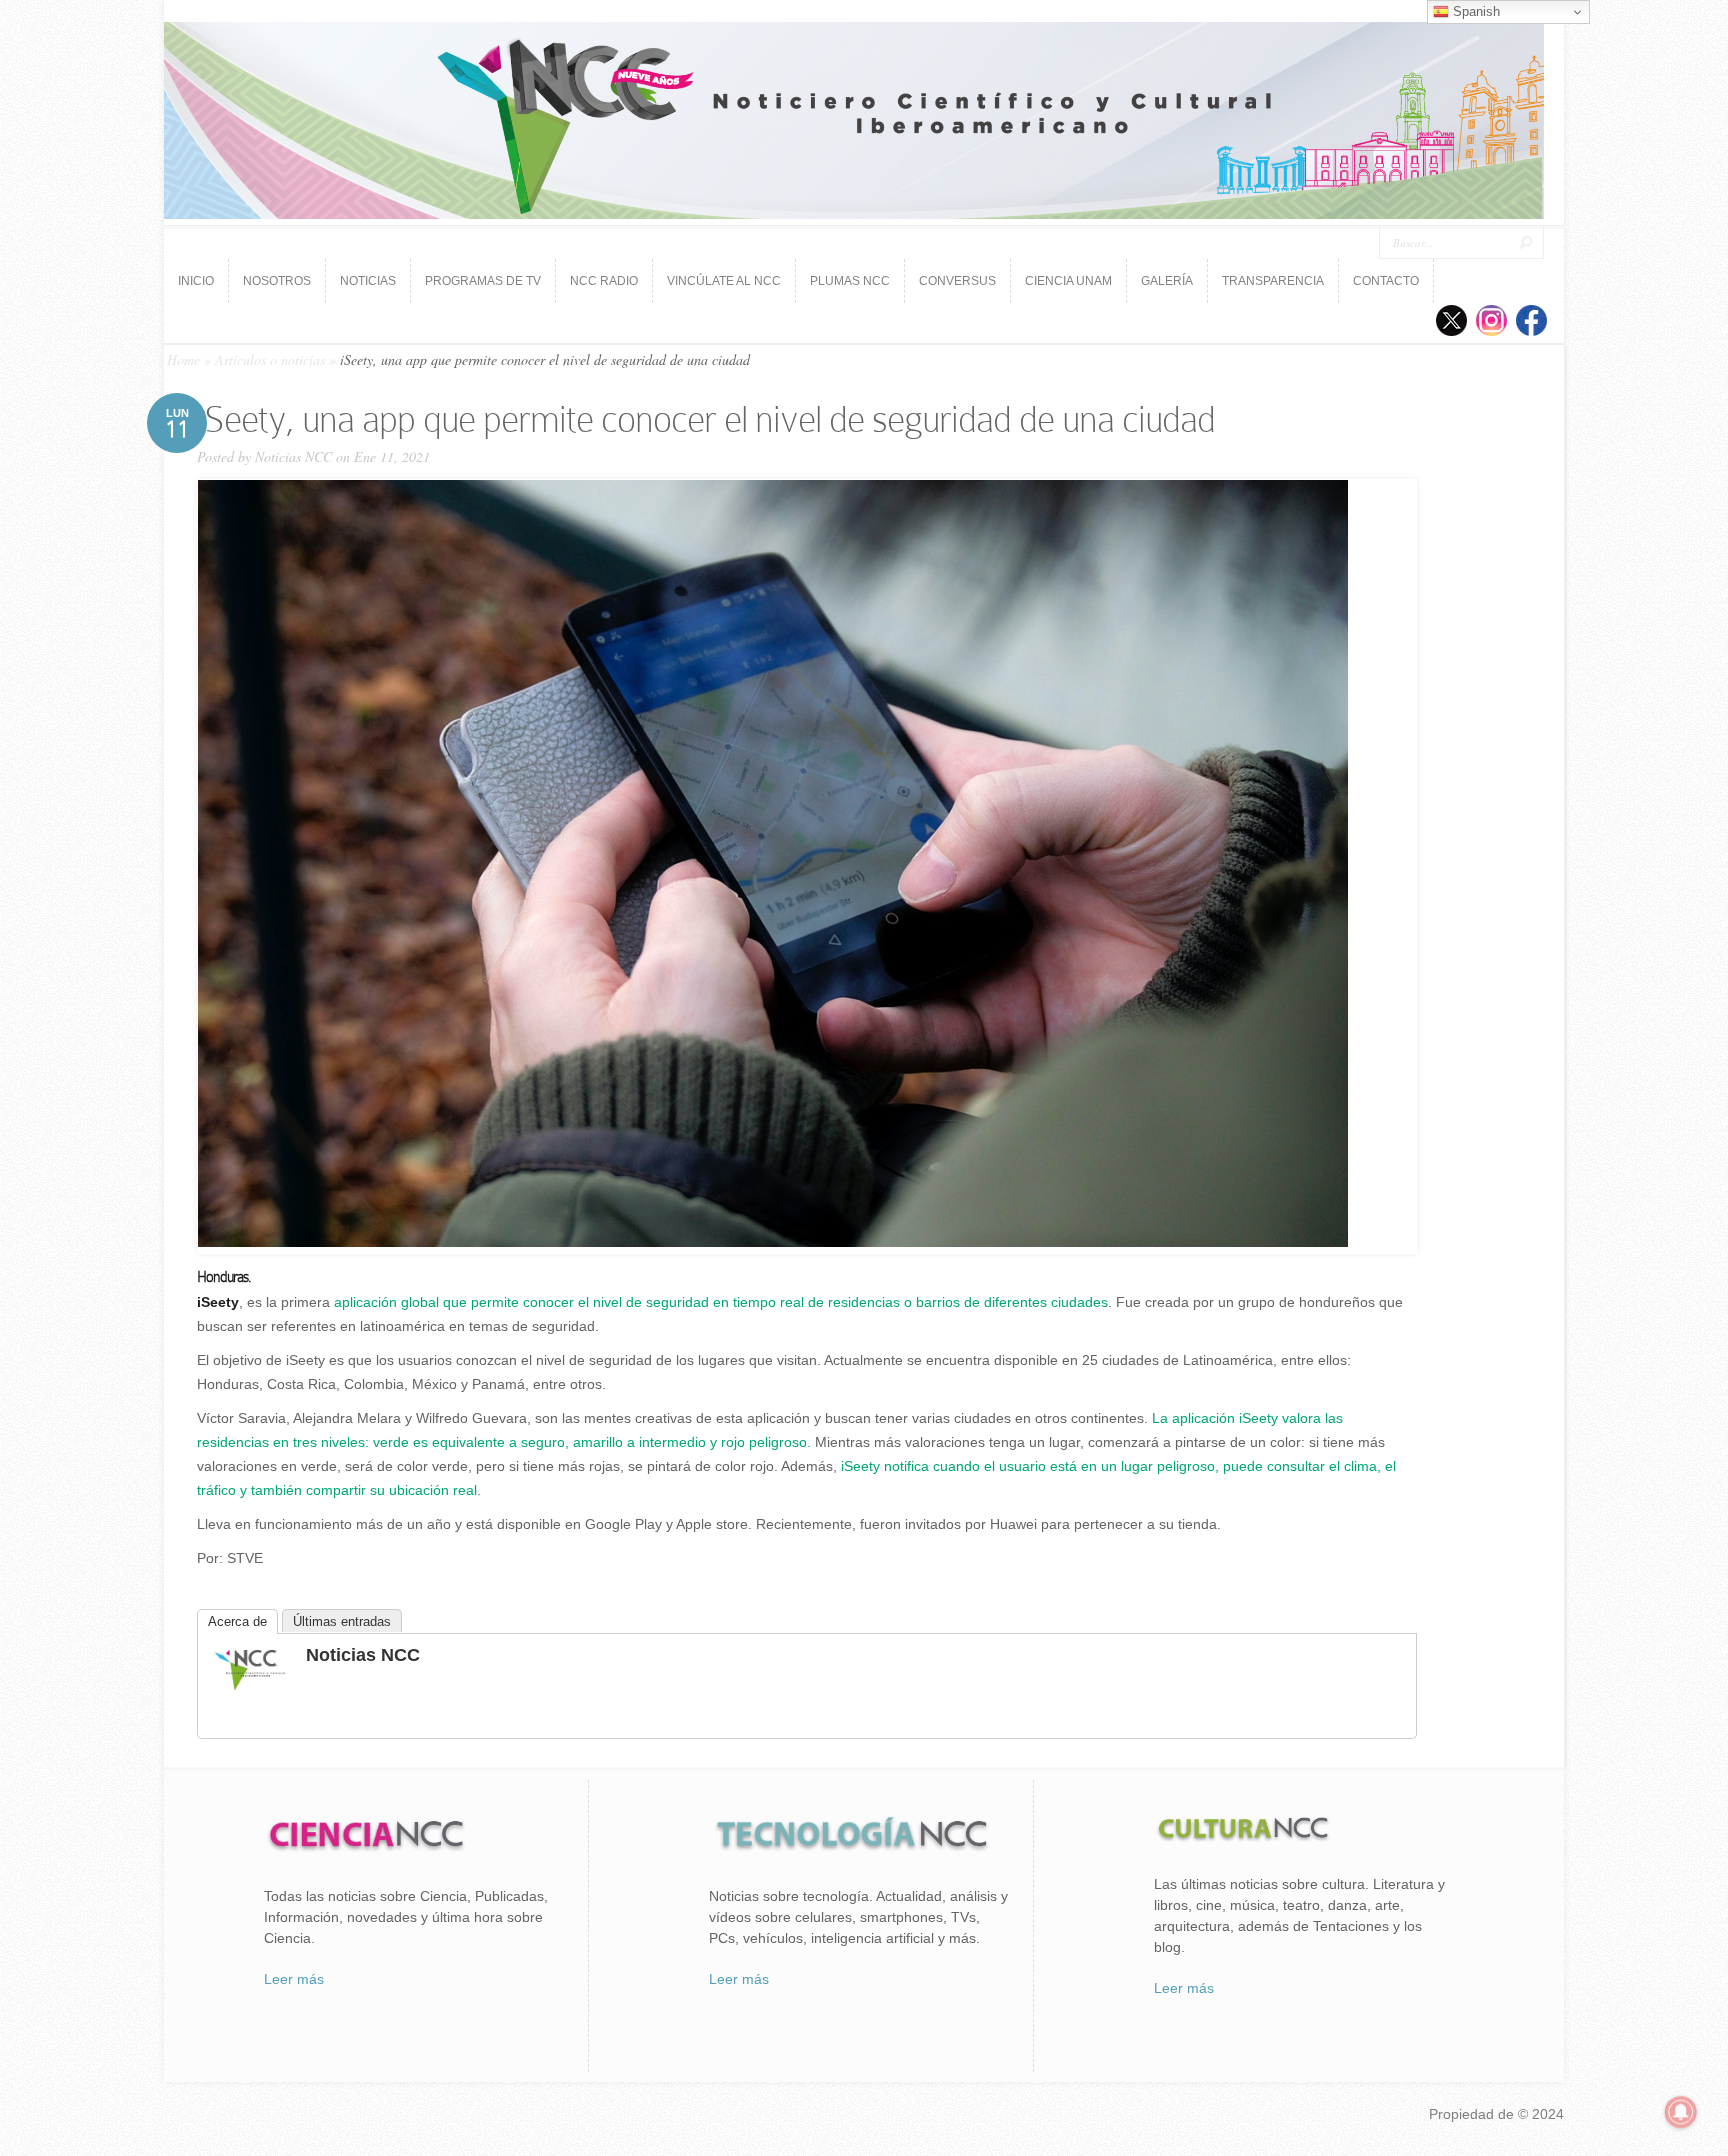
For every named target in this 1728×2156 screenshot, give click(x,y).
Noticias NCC (293, 456)
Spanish (1474, 11)
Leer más (294, 1979)
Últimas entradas (342, 1621)
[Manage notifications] (1681, 2112)
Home (183, 359)
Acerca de (237, 1621)
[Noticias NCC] (250, 1688)
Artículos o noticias (270, 359)
